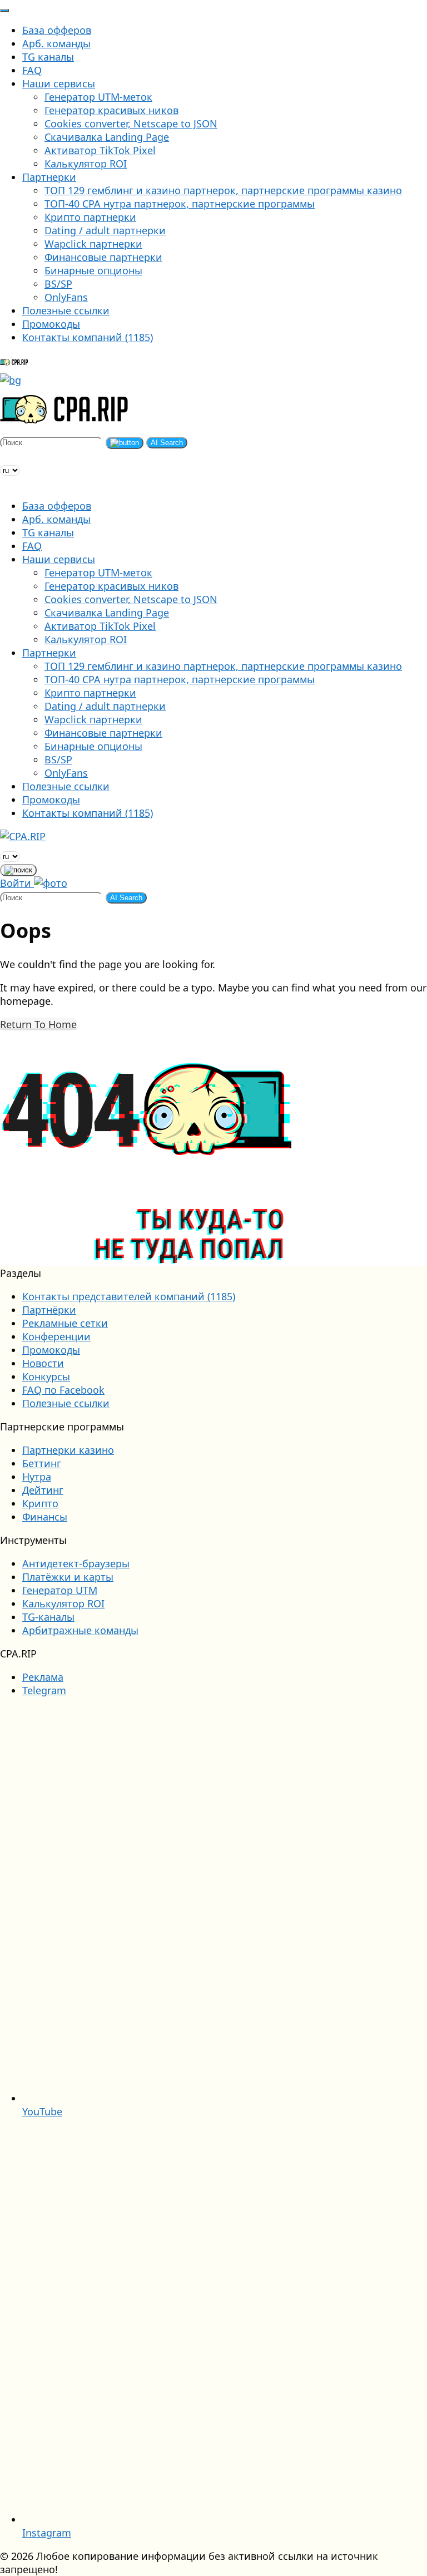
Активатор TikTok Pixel (100, 150)
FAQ (32, 70)
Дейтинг (43, 1490)
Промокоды (51, 324)
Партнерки (49, 177)
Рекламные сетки (65, 1323)
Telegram (44, 1690)
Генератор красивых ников (111, 110)
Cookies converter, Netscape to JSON (131, 124)
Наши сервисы (59, 83)
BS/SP (58, 284)
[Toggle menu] (4, 11)
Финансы (45, 1517)
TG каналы (48, 57)
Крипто (40, 1503)
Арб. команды (56, 43)
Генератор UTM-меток (98, 97)
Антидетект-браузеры (76, 1563)
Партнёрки (49, 1310)
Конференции (56, 1336)
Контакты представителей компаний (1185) (129, 1296)
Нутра (37, 1477)
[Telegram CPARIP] (5, 456)
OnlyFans (66, 297)
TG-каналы (48, 1617)
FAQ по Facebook (63, 1390)
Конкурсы (46, 1376)
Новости (43, 1363)
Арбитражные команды (80, 1630)
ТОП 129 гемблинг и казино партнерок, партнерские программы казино (223, 190)
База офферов (57, 30)
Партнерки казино (68, 1450)
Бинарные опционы (93, 270)
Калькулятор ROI (86, 164)
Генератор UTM (60, 1590)
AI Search (167, 443)
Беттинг (42, 1463)
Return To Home (38, 1024)
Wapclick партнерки (93, 244)
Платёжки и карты (68, 1577)
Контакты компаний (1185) (88, 337)
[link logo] (36, 836)
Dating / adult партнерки (105, 230)
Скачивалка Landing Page (107, 137)
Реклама (43, 1677)
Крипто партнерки (90, 217)
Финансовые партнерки (103, 257)
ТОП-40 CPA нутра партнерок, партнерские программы (180, 204)
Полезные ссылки (66, 310)
